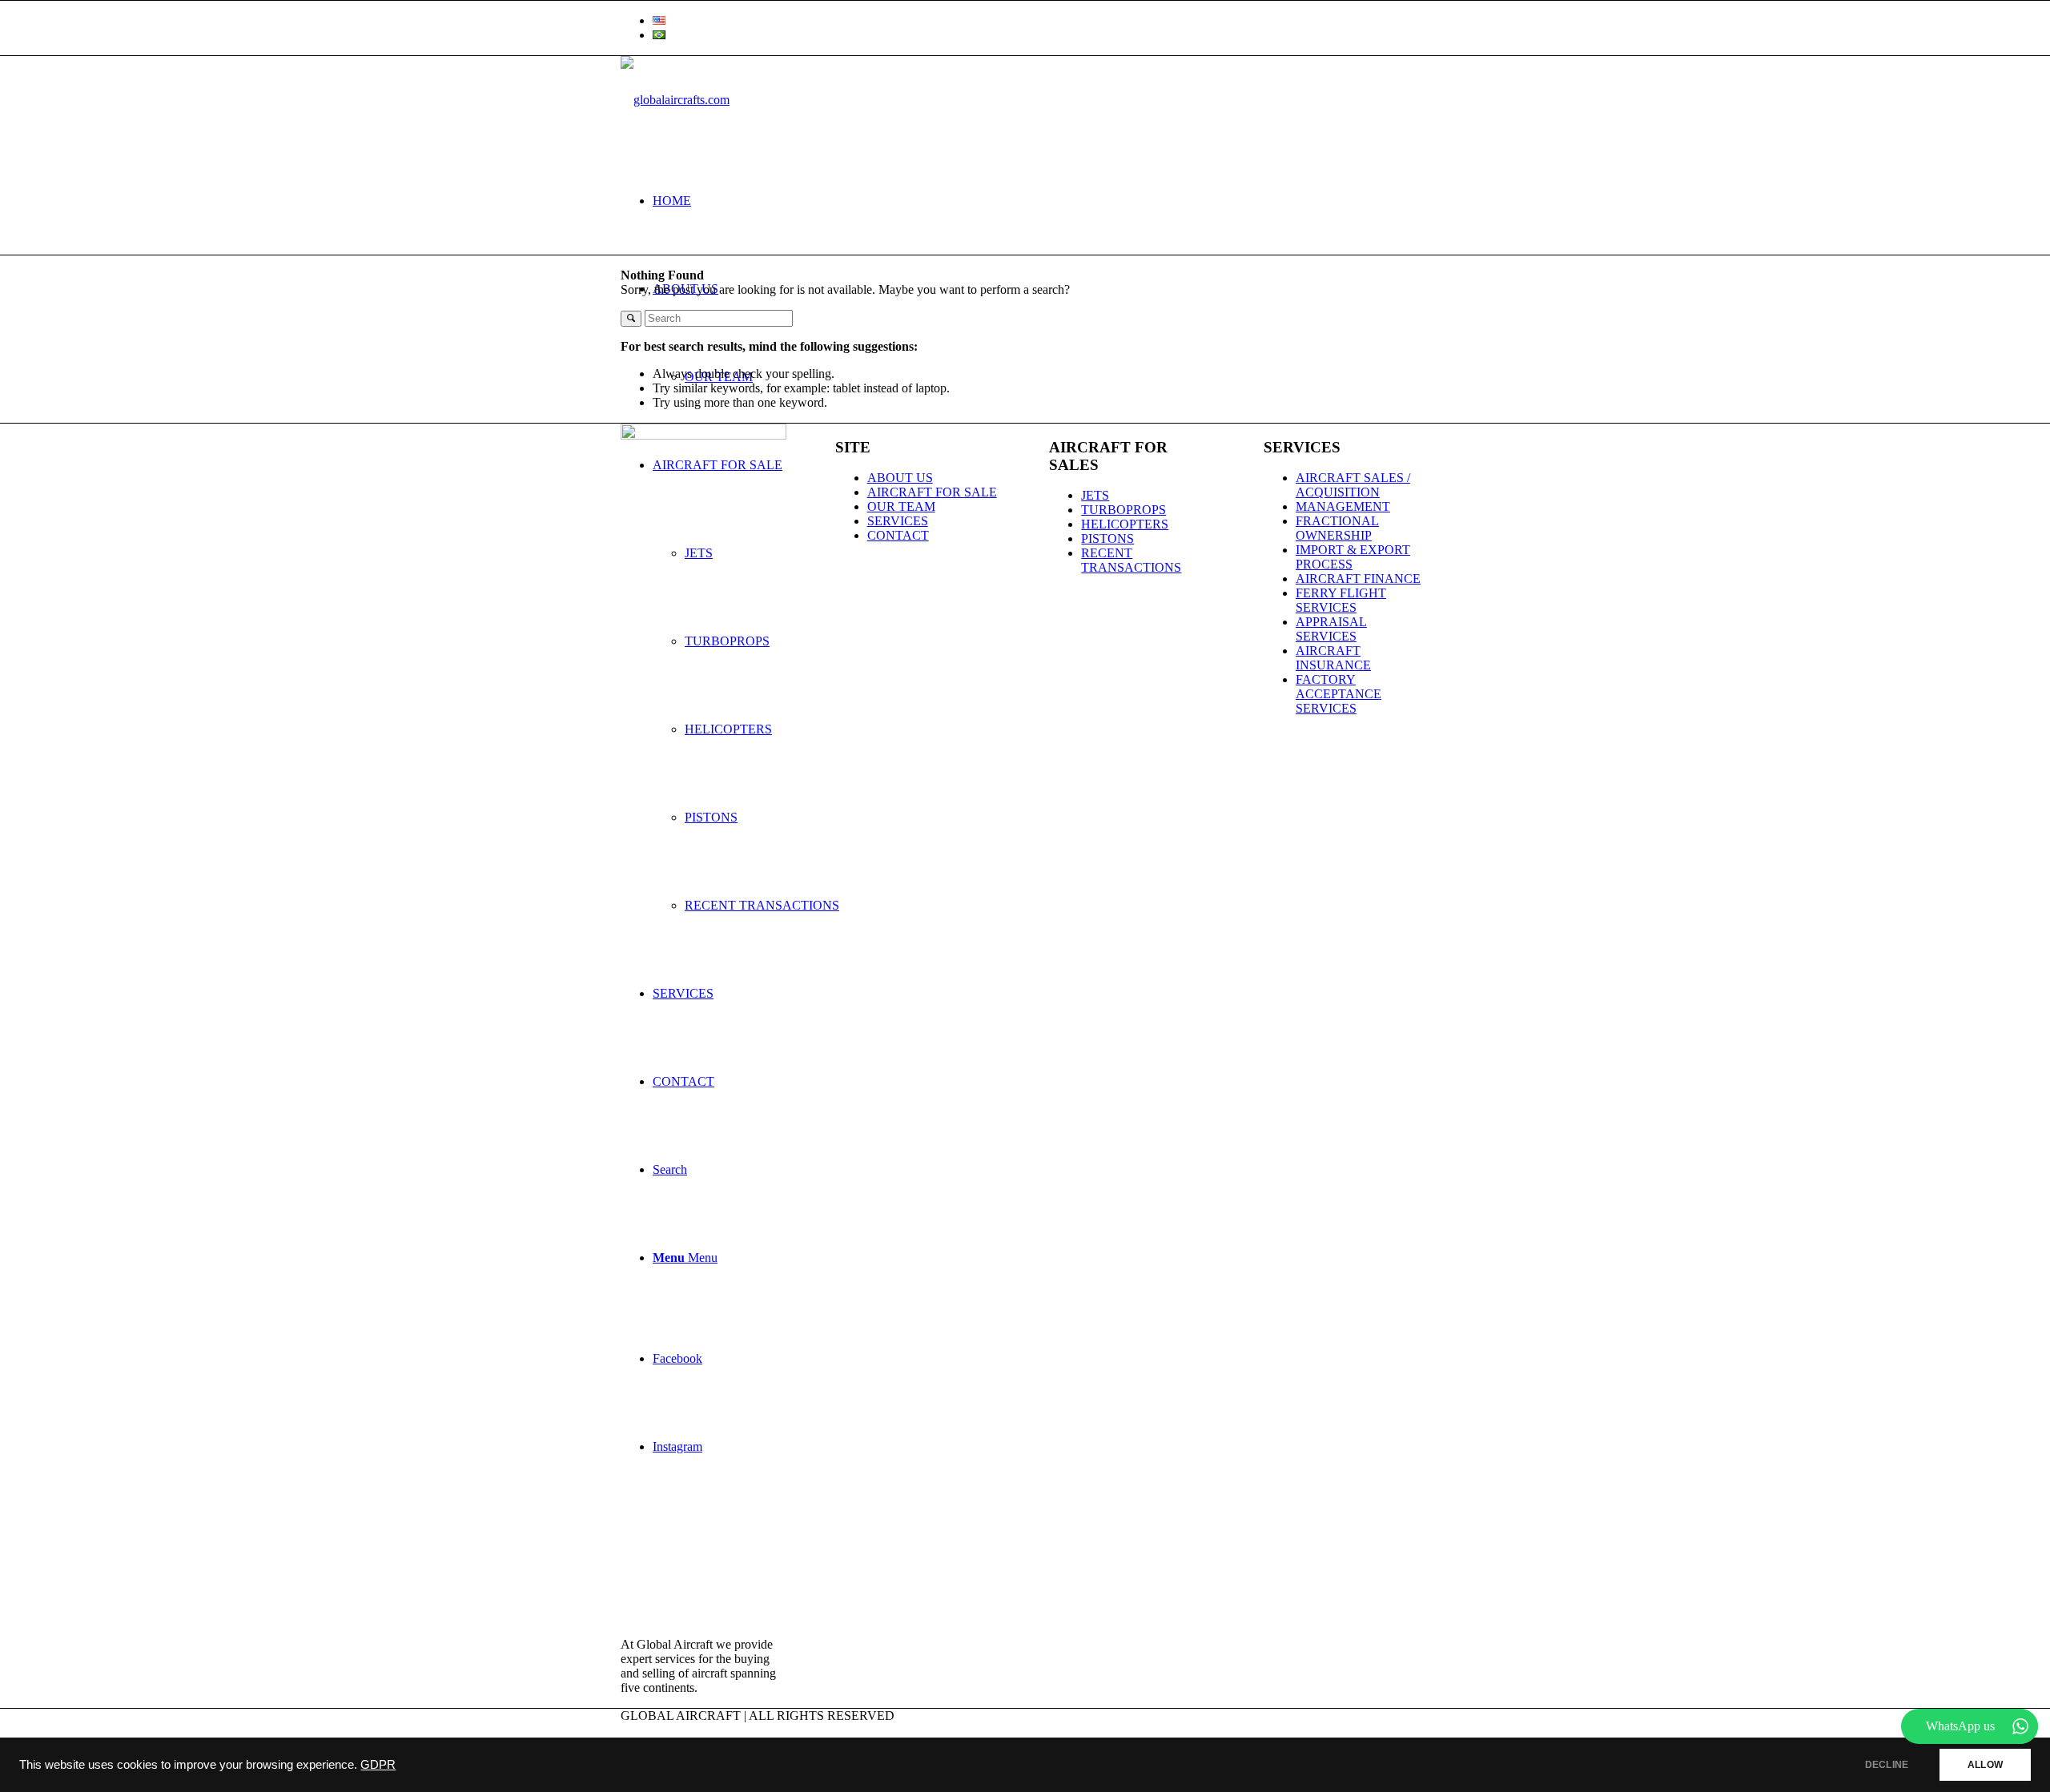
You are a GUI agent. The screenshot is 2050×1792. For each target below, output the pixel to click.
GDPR (378, 1765)
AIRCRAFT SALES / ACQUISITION (1353, 485)
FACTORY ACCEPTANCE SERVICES (1339, 694)
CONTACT (898, 535)
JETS (1095, 495)
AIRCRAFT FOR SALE (932, 492)
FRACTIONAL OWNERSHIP (1337, 528)
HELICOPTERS (1125, 524)
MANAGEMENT (1343, 506)
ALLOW (1985, 1765)
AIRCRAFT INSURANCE (1333, 658)
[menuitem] (1041, 21)
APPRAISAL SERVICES (1331, 629)
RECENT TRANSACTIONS (1131, 560)
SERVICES (898, 521)
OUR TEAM (901, 506)
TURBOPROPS (1123, 510)
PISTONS (1107, 538)
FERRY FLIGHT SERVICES (1341, 600)
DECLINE (1887, 1765)
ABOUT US (900, 478)
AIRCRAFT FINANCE (1358, 579)
